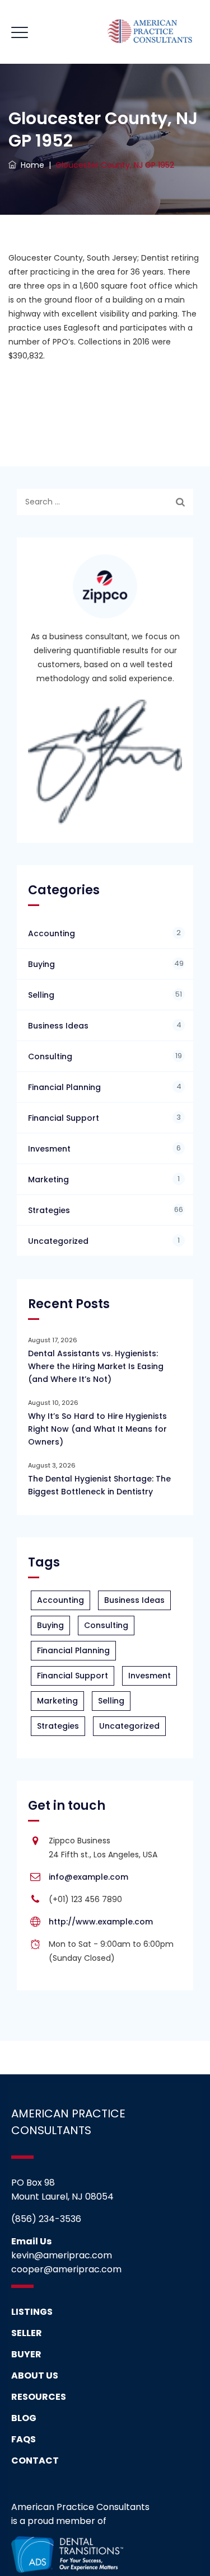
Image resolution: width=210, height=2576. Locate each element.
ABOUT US (35, 2376)
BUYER (26, 2354)
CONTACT (35, 2461)
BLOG (24, 2418)
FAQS (24, 2439)
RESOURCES (39, 2397)
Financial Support (64, 1118)
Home (30, 165)
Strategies (49, 1210)
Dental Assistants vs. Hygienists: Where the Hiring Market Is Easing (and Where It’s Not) (96, 1366)
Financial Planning (64, 1087)
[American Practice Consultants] (150, 32)
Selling (41, 995)
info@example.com (88, 1877)
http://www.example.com (101, 1922)
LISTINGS (32, 2312)
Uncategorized (58, 1241)
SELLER (27, 2333)
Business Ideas (58, 1026)
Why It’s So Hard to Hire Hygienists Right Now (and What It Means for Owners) (97, 1429)
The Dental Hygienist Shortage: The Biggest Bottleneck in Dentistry (99, 1485)
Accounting (52, 933)
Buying (41, 964)
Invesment (49, 1149)
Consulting (50, 1056)
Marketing (48, 1180)
